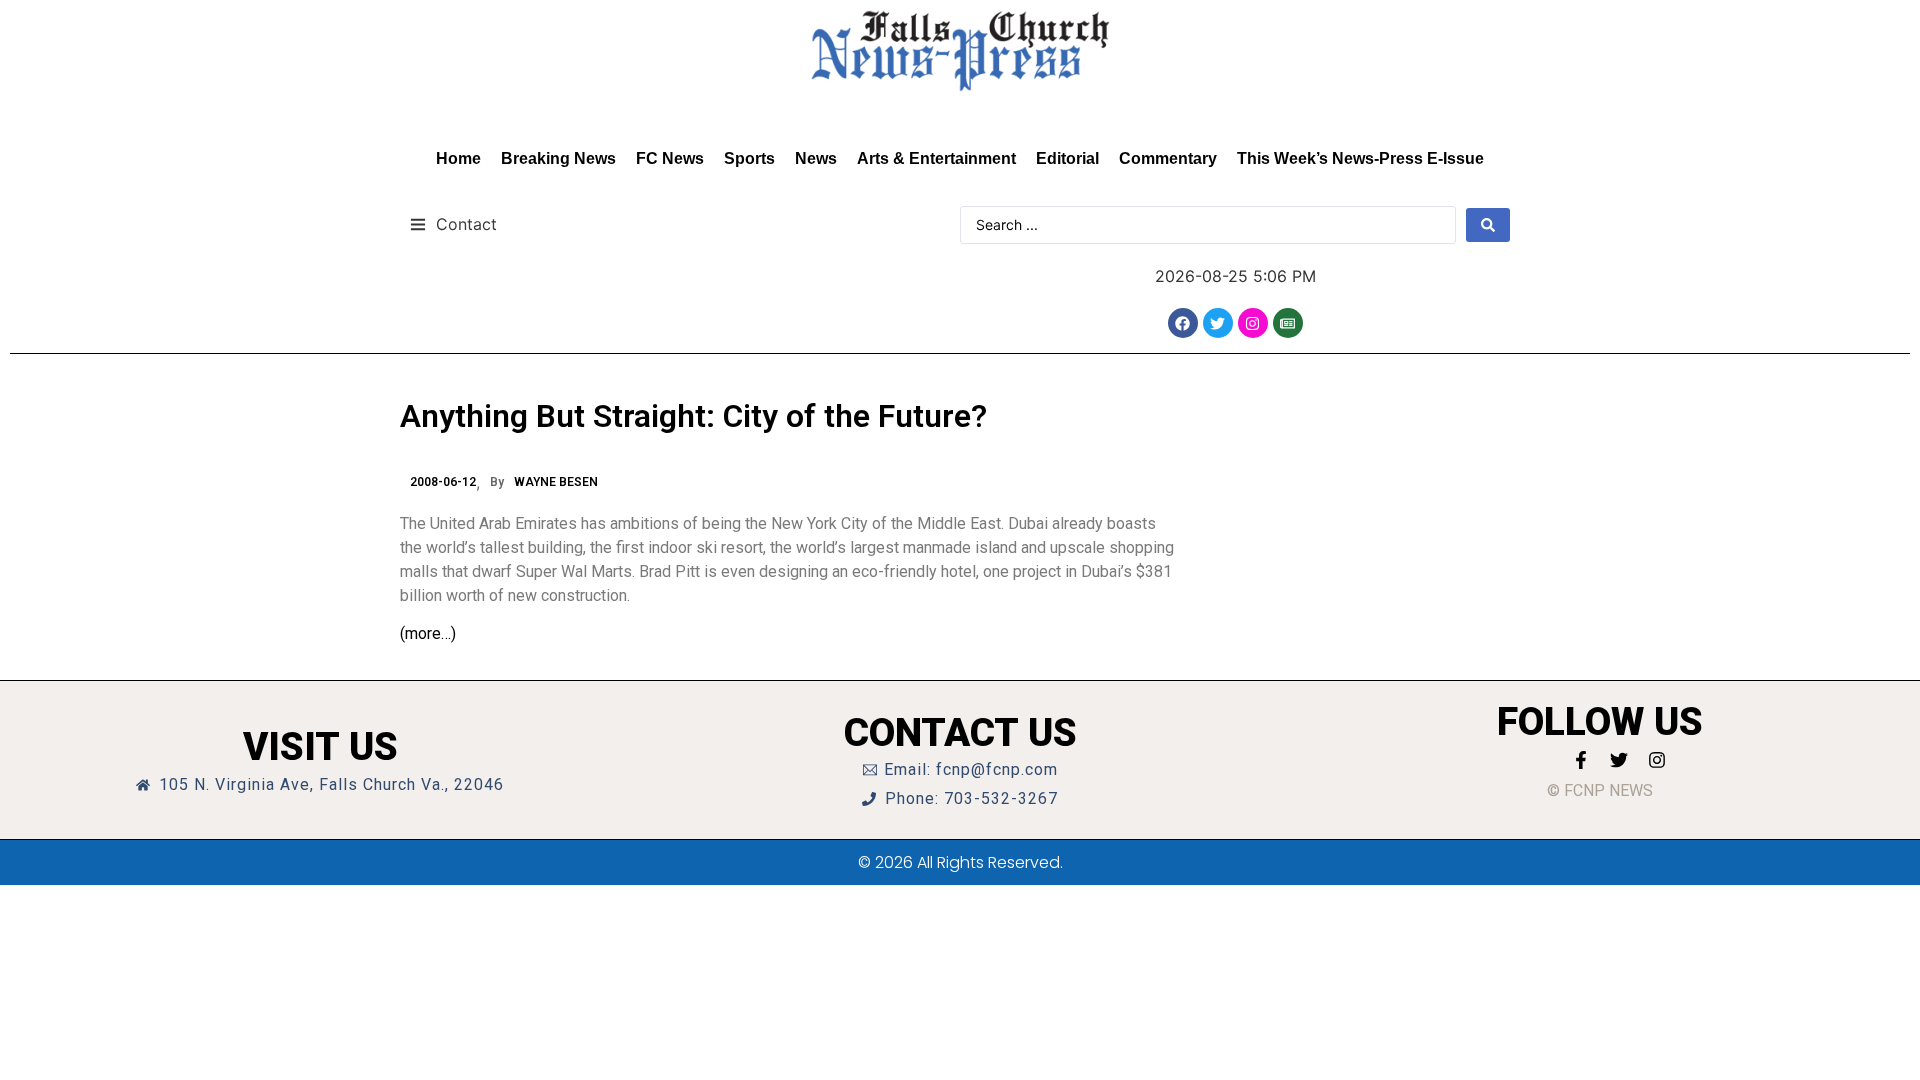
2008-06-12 (443, 482)
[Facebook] (1183, 323)
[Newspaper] (1288, 323)
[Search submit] (1488, 225)
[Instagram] (1253, 323)
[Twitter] (1218, 323)
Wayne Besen (556, 482)
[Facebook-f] (1581, 760)
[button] (453, 223)
